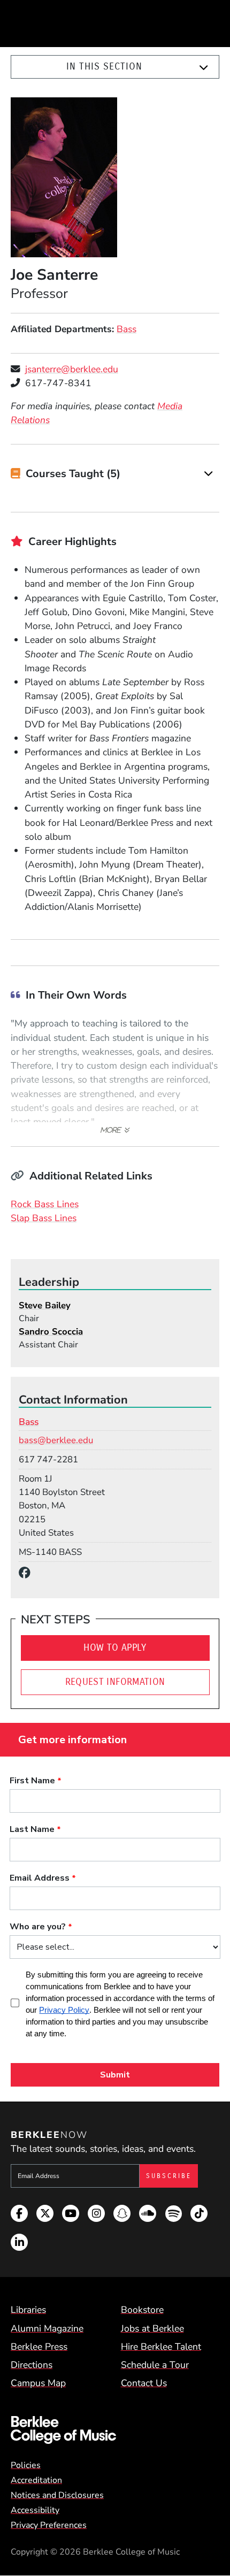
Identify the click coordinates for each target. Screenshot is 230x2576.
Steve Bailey (45, 1305)
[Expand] (204, 67)
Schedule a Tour (155, 2365)
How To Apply (115, 1648)
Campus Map (38, 2383)
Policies (26, 2465)
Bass (126, 329)
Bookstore (142, 2310)
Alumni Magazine (47, 2328)
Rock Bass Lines (45, 1204)
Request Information (115, 1682)
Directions (32, 2365)
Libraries (28, 2310)
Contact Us (144, 2383)
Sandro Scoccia (51, 1332)
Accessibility (35, 2510)
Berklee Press (39, 2347)
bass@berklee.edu (56, 1440)
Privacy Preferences (49, 2525)
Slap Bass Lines (44, 1218)
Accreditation (36, 2480)
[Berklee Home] (115, 2430)
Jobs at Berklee (152, 2328)
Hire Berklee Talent (161, 2347)
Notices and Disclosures (57, 2495)
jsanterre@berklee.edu (72, 369)
